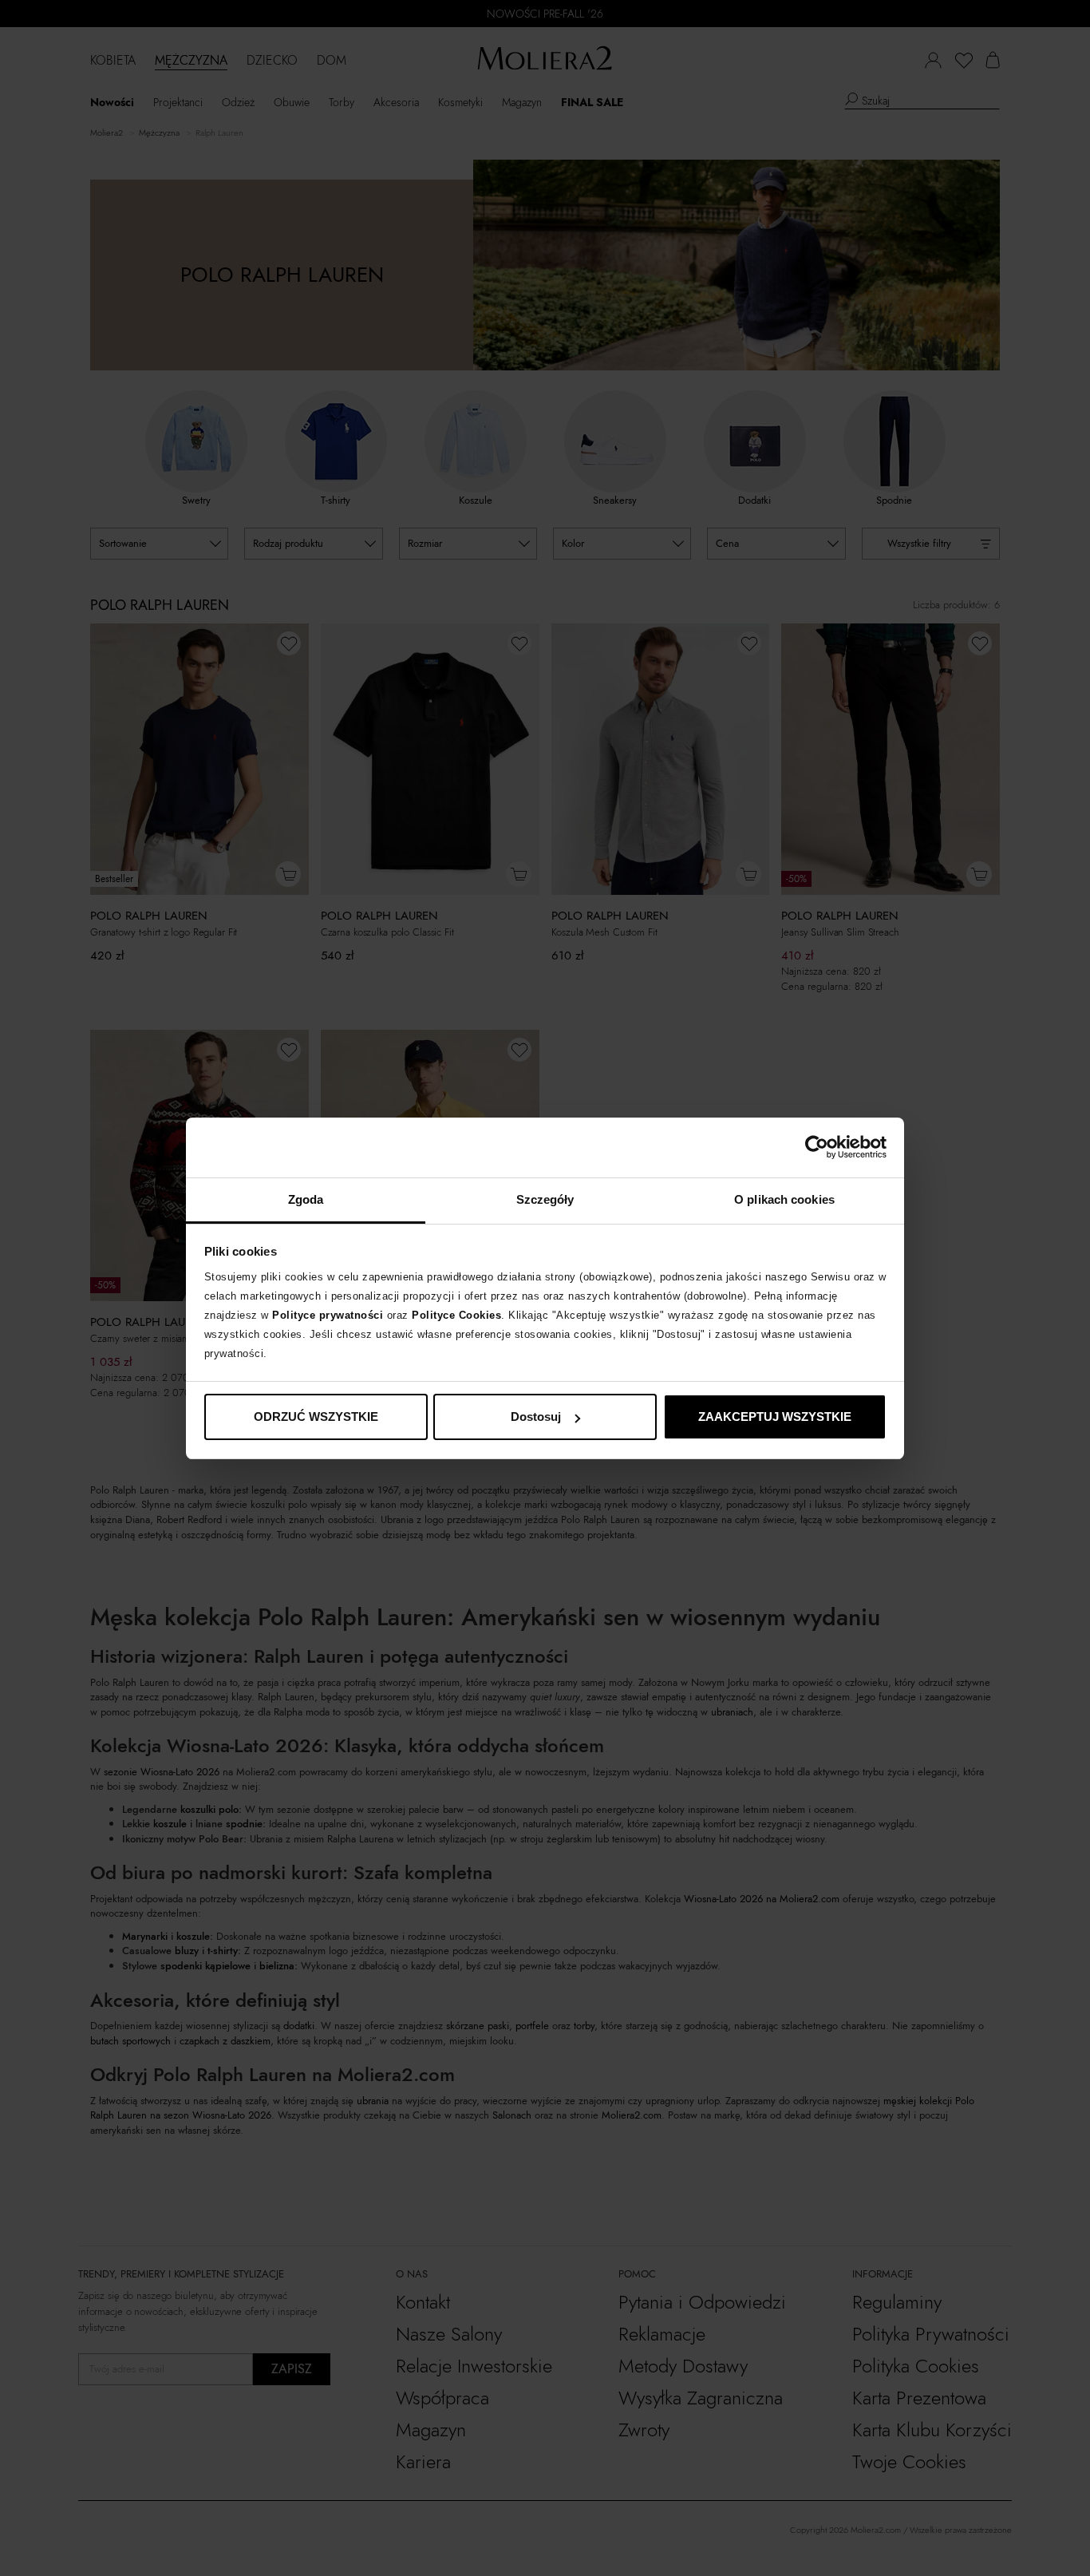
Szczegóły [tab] (545, 1199)
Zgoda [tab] (306, 1199)
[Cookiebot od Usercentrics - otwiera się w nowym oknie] (817, 1147)
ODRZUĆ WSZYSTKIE (316, 1417)
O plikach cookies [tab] (784, 1199)
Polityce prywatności (328, 1315)
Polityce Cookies (456, 1315)
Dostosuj (536, 1417)
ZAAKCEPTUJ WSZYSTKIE (775, 1417)
